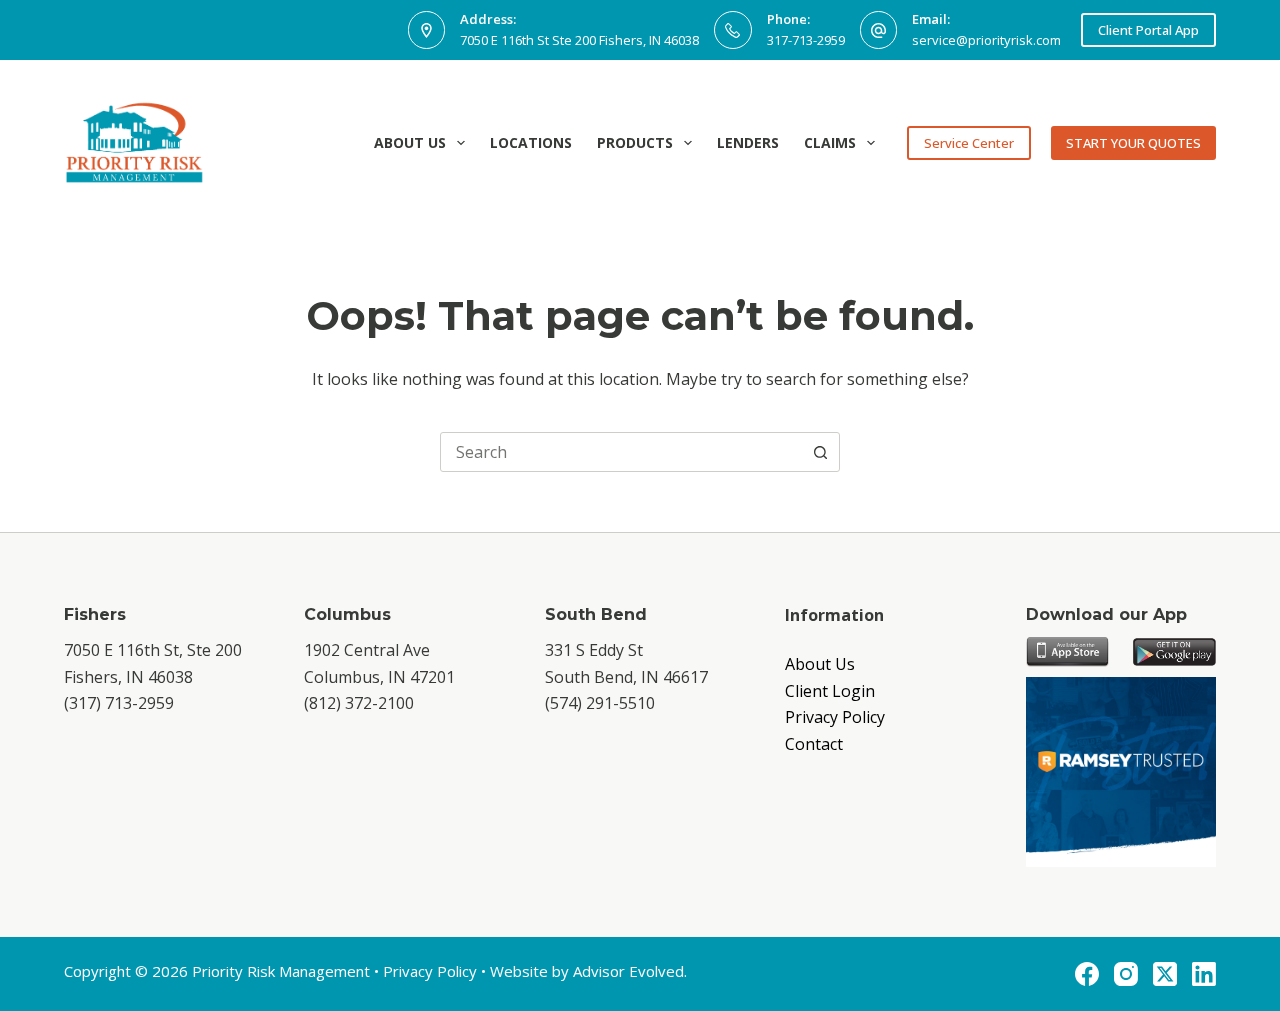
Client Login (830, 691)
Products (635, 142)
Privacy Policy (835, 717)
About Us (410, 142)
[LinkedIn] (1204, 974)
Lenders (748, 142)
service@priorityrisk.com (986, 40)
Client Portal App (1148, 30)
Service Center (969, 143)
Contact (814, 744)
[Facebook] (1087, 974)
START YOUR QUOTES (1133, 143)
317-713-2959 (806, 40)
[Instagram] (1126, 974)
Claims (830, 142)
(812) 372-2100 (359, 703)
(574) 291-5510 (600, 703)
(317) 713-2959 (119, 703)
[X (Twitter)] (1165, 974)
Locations (531, 142)
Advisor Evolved (628, 971)
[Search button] (820, 452)
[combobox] (621, 452)
